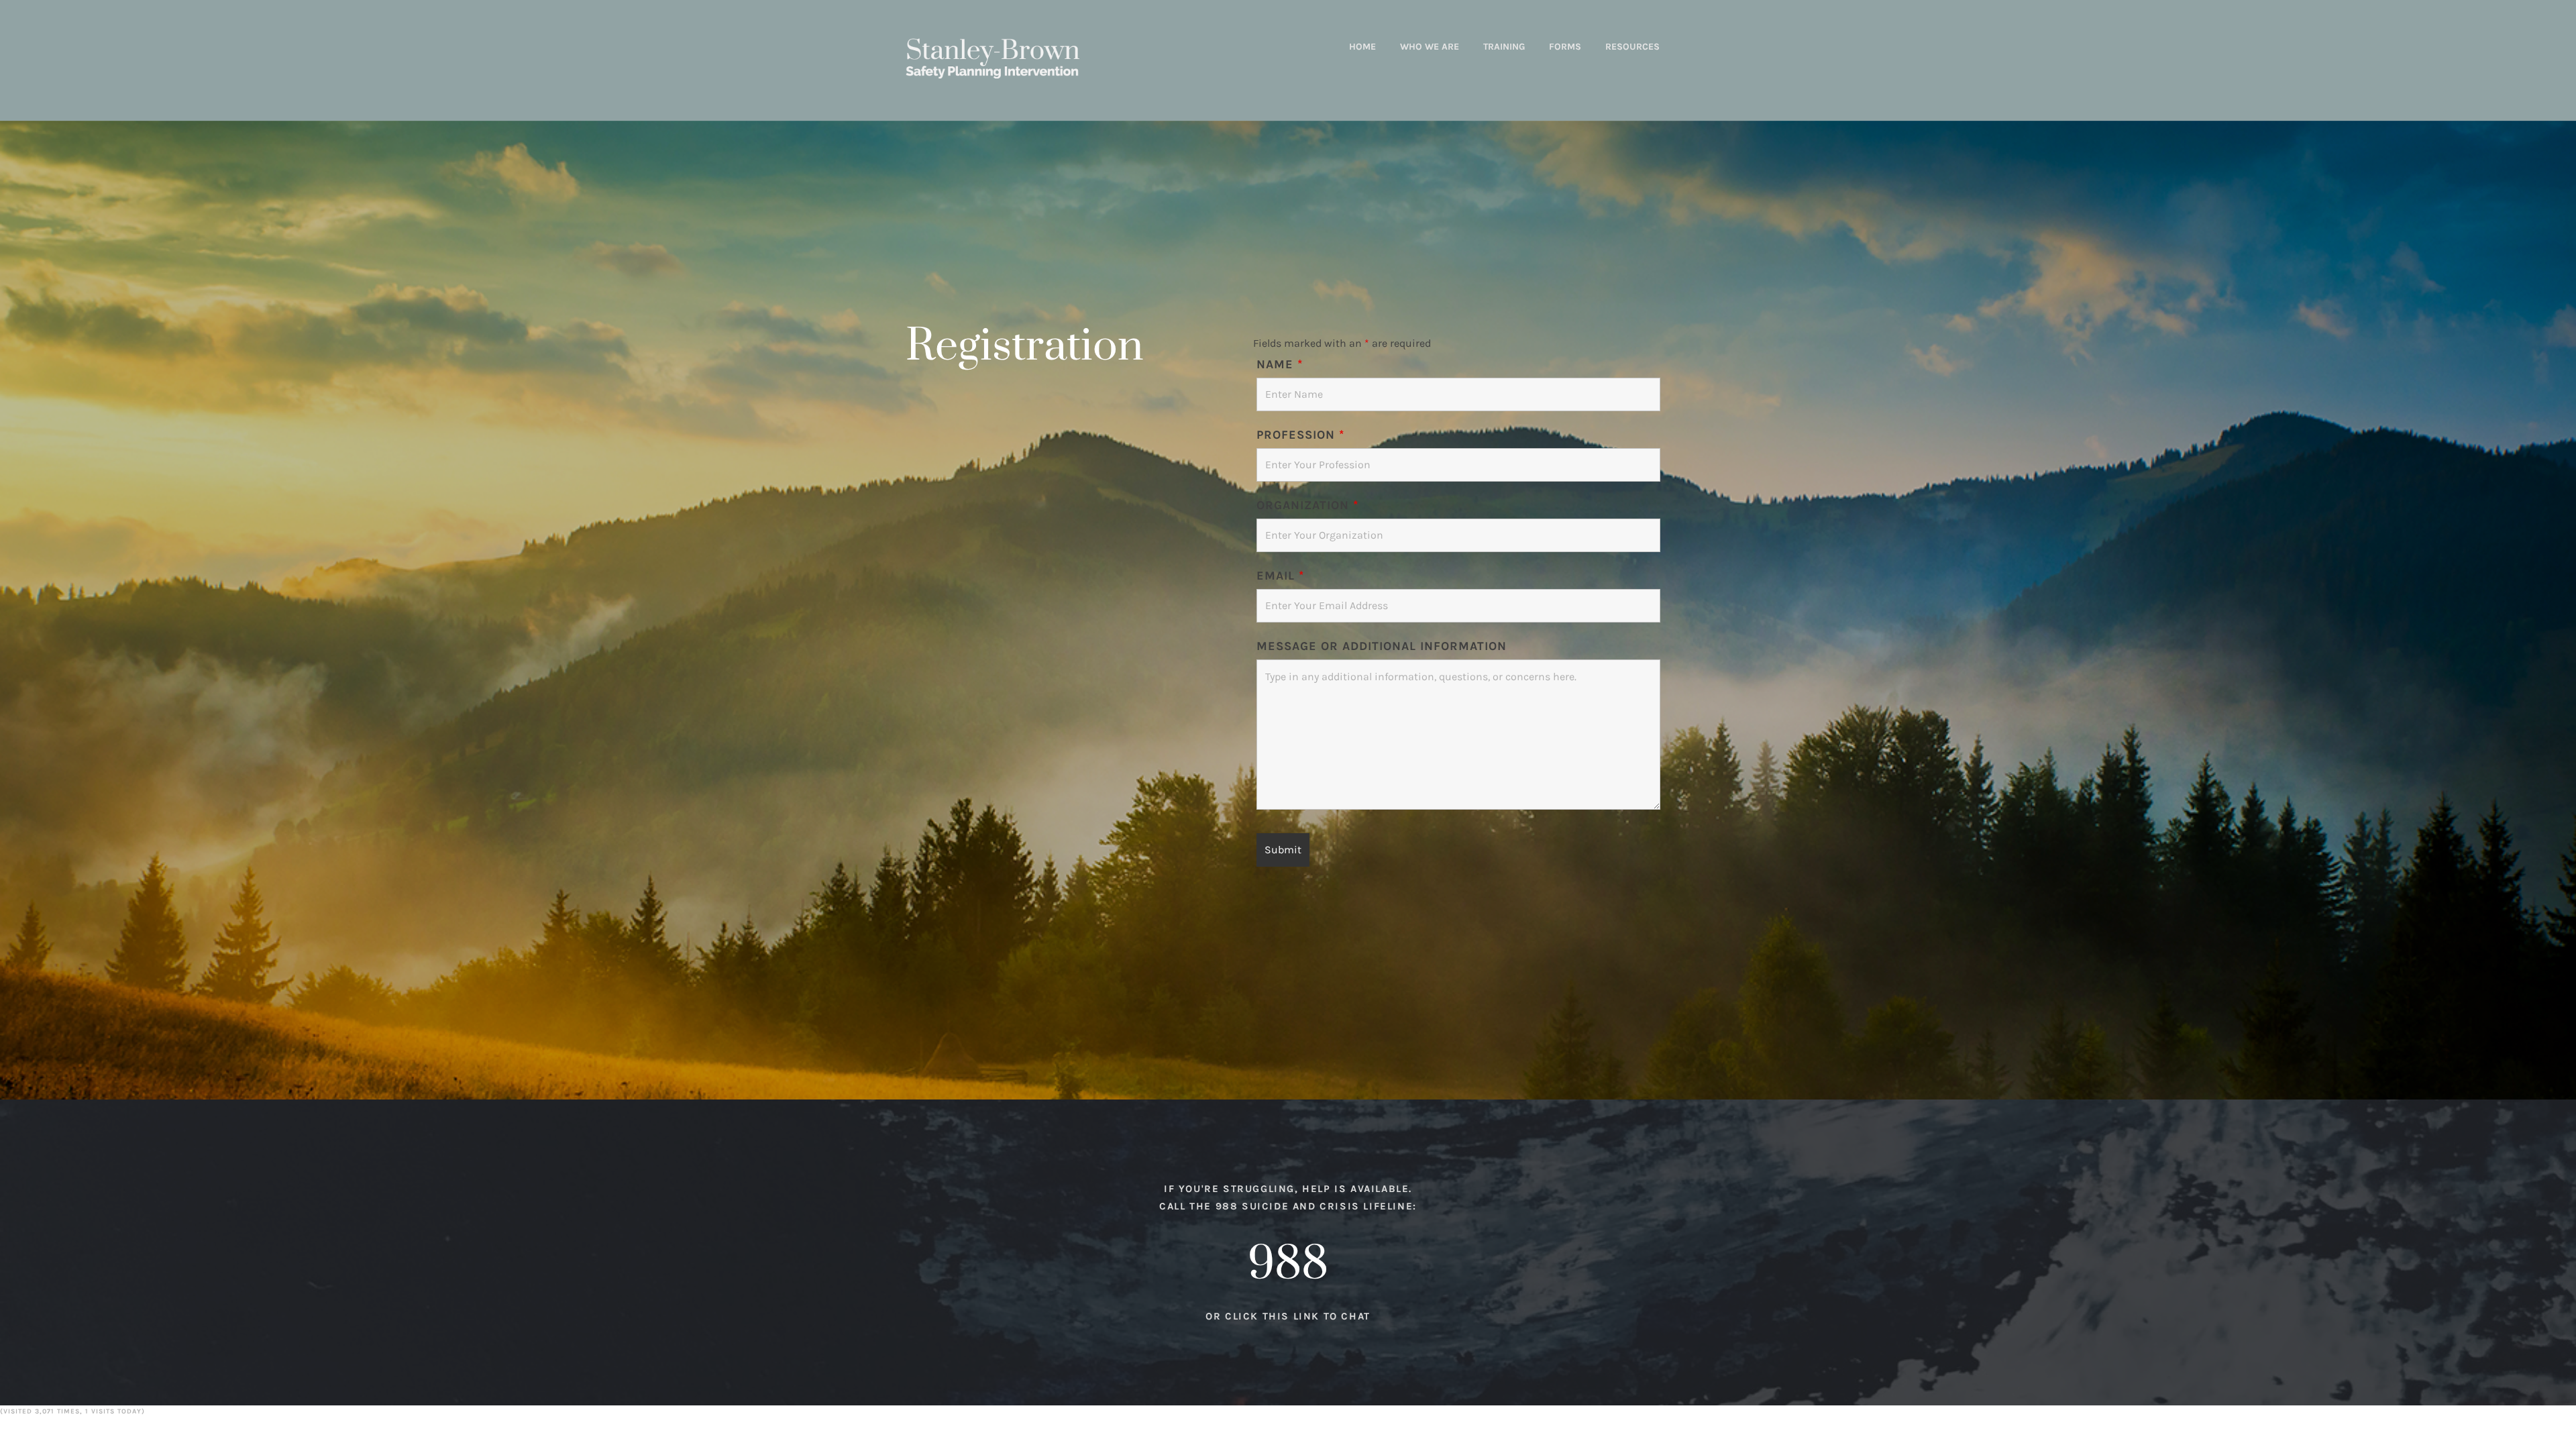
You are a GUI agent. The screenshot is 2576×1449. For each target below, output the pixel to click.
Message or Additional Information (1382, 646)
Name (1280, 364)
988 (1288, 1265)
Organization (1307, 505)
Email (1280, 576)
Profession (1300, 435)
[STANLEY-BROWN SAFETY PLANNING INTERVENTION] (992, 58)
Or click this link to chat (1288, 1316)
